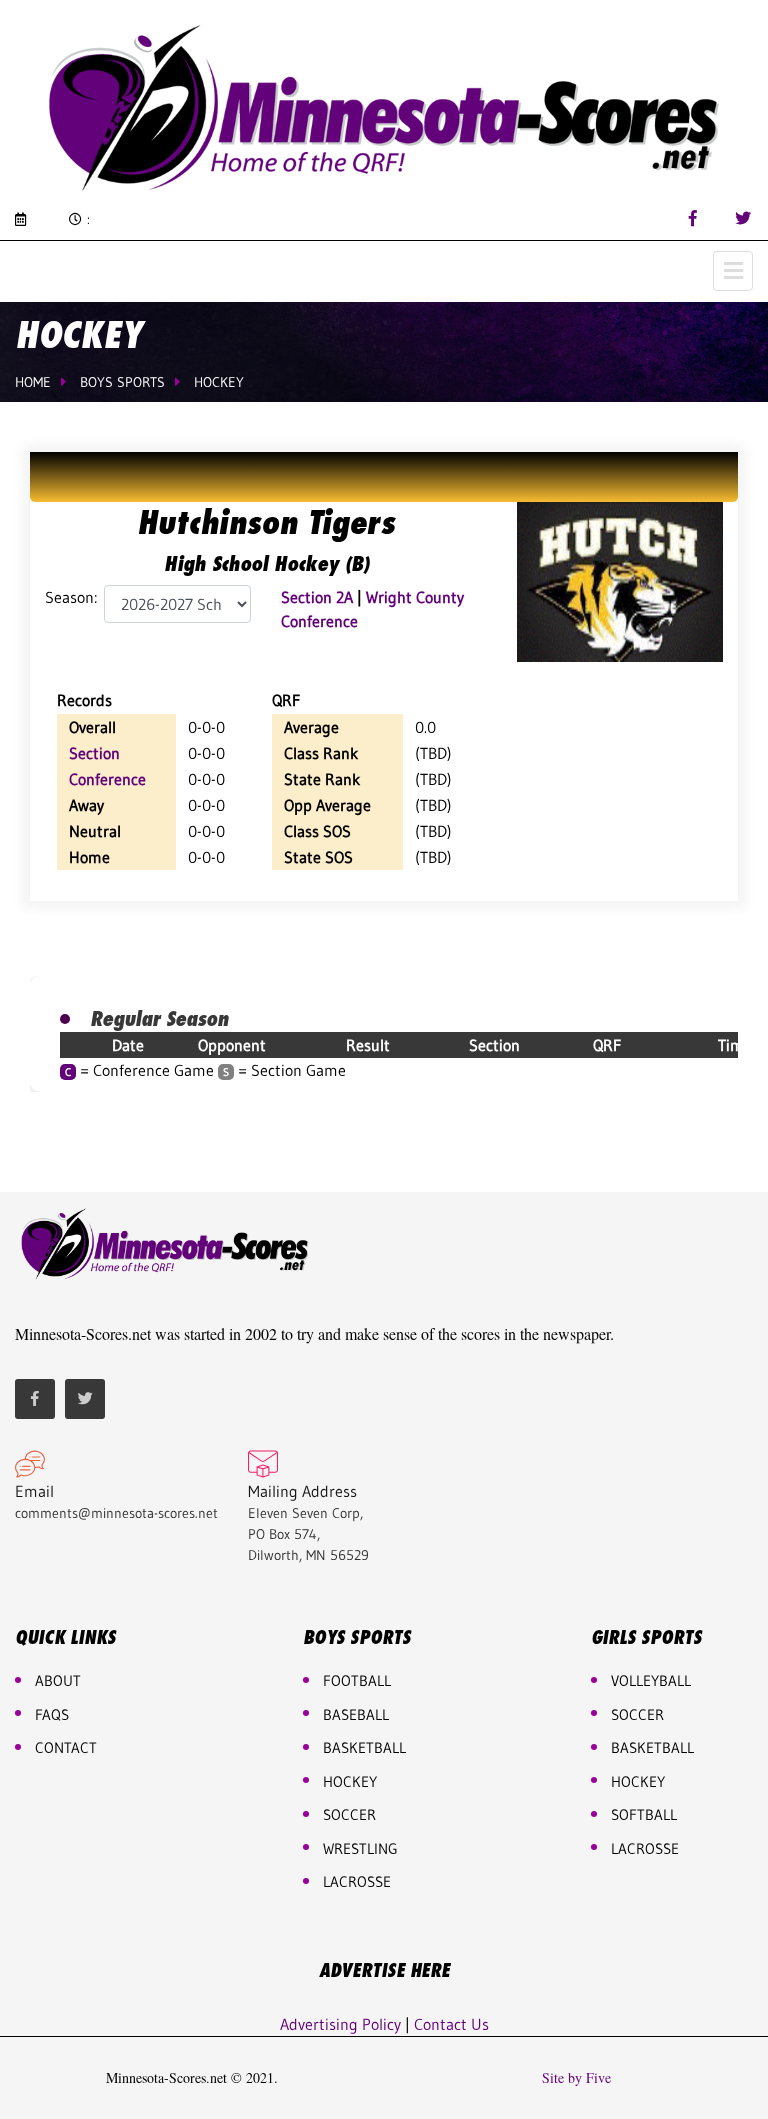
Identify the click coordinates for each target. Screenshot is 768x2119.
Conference (107, 779)
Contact (66, 1747)
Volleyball (651, 1680)
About (58, 1680)
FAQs (52, 1714)
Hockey (219, 382)
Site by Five (576, 2078)
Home (33, 382)
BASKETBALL (364, 1747)
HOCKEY (350, 1781)
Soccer (349, 1814)
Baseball (356, 1714)
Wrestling (360, 1848)
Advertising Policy (340, 2024)
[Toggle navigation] (733, 271)
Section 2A (317, 597)
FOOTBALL (357, 1680)
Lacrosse (357, 1881)
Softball (644, 1814)
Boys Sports (122, 382)
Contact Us (451, 2024)
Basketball (652, 1747)
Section (94, 753)
